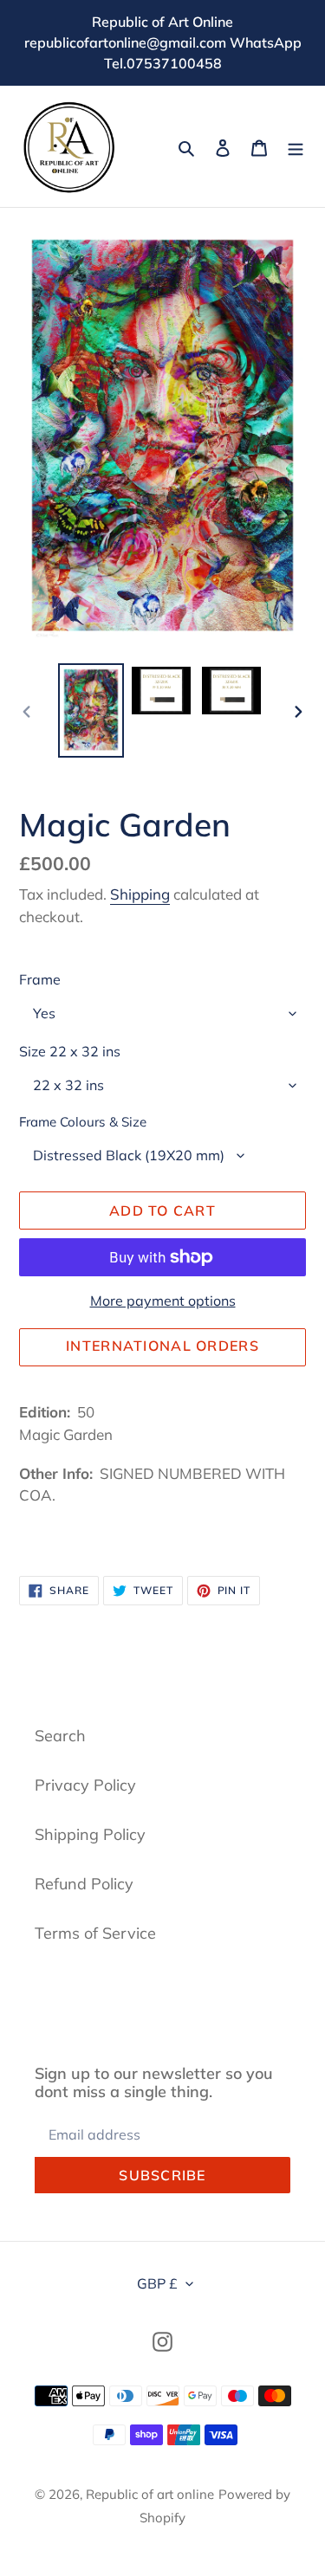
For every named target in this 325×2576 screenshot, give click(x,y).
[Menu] (296, 147)
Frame (40, 979)
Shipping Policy (90, 1834)
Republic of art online (150, 2494)
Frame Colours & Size (83, 1122)
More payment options (163, 1301)
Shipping (140, 894)
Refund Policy (84, 1884)
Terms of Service (95, 1933)
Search (60, 1736)
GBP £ (157, 2283)
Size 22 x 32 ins (70, 1051)
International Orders (162, 1346)
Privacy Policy (85, 1785)
